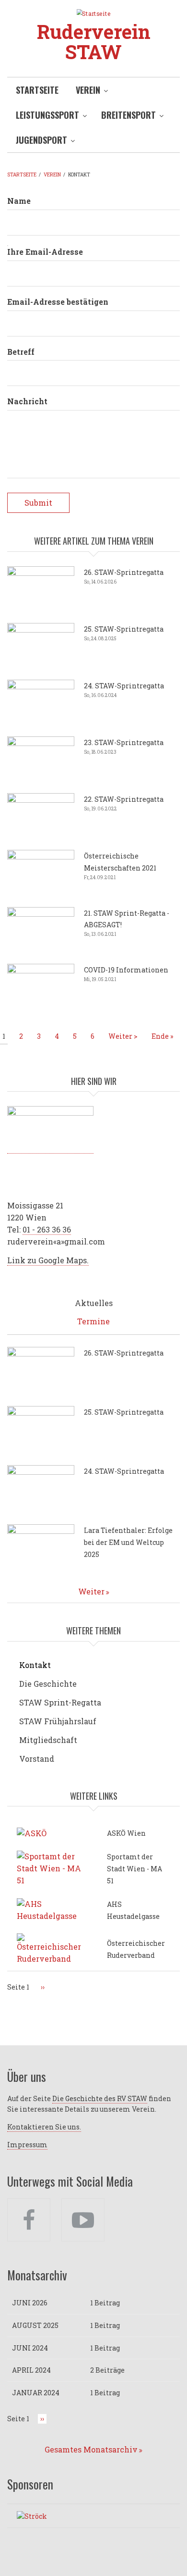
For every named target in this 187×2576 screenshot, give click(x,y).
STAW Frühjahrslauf (58, 1721)
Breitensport (129, 115)
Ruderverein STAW (94, 42)
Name (19, 201)
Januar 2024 (36, 2393)
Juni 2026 (30, 2303)
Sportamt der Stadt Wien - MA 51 (134, 1869)
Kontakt (35, 1665)
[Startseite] (93, 13)
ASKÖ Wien (126, 1833)
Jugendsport (41, 140)
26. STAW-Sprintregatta (124, 572)
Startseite (37, 90)
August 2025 (35, 2325)
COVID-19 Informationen (126, 970)
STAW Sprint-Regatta (60, 1702)
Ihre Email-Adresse (45, 252)
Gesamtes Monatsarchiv (91, 2449)
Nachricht (27, 401)
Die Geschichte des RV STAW (100, 2098)
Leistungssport (47, 115)
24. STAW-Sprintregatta (124, 686)
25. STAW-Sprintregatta (124, 629)
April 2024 (31, 2370)
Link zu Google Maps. (48, 1260)
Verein (88, 90)
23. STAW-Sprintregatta (124, 742)
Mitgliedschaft (48, 1740)
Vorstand (37, 1759)
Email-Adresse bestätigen (58, 302)
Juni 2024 (30, 2348)
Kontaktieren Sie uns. (44, 2127)
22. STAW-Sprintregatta (124, 799)
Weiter (91, 1591)
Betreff (21, 352)
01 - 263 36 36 (47, 1229)
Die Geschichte (48, 1684)
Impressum (27, 2145)
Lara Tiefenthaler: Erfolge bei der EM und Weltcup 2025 (128, 1542)
